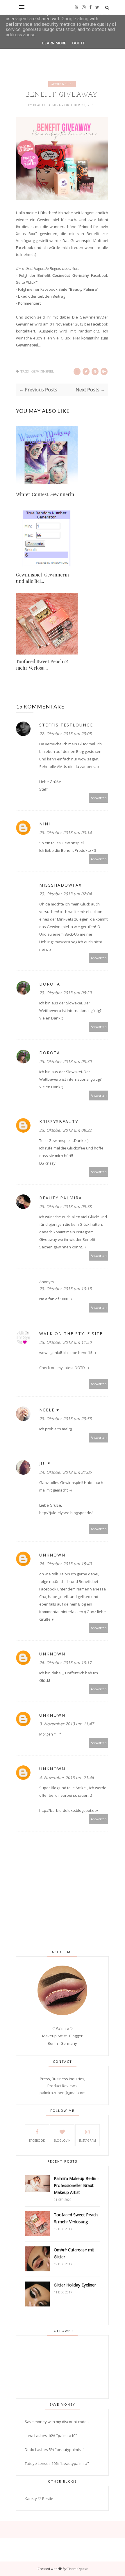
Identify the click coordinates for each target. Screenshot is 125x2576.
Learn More (54, 43)
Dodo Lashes (36, 2450)
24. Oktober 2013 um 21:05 (65, 1472)
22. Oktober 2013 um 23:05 (65, 734)
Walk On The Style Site (71, 1334)
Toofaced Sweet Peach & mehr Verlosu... (42, 665)
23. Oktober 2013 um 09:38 (65, 1206)
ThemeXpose (77, 2569)
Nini (45, 824)
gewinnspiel (62, 84)
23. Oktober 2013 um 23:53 (65, 1419)
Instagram (87, 2141)
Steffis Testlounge (66, 725)
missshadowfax (60, 885)
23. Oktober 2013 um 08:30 (65, 1061)
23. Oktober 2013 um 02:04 (65, 894)
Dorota (50, 984)
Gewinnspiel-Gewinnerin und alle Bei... (42, 578)
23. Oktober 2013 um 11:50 (65, 1342)
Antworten (99, 798)
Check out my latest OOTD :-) (64, 1368)
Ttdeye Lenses (38, 2463)
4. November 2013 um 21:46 (67, 1777)
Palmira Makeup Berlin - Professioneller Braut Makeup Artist (76, 2185)
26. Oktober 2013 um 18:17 (65, 1663)
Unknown (52, 1555)
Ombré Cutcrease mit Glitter (74, 2253)
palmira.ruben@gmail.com (63, 2093)
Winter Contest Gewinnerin (45, 494)
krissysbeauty (59, 1121)
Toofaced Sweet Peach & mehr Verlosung (76, 2218)
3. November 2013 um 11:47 (67, 1724)
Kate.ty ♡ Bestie (39, 2499)
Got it (79, 43)
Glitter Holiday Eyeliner (75, 2285)
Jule (45, 1464)
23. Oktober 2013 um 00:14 (65, 833)
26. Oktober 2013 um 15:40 (65, 1564)
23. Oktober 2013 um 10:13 (65, 1289)
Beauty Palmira (48, 105)
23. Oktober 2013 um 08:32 (65, 1130)
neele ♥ (49, 1410)
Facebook (37, 2141)
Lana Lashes (36, 2436)
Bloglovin (62, 2141)
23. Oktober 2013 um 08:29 (65, 993)
